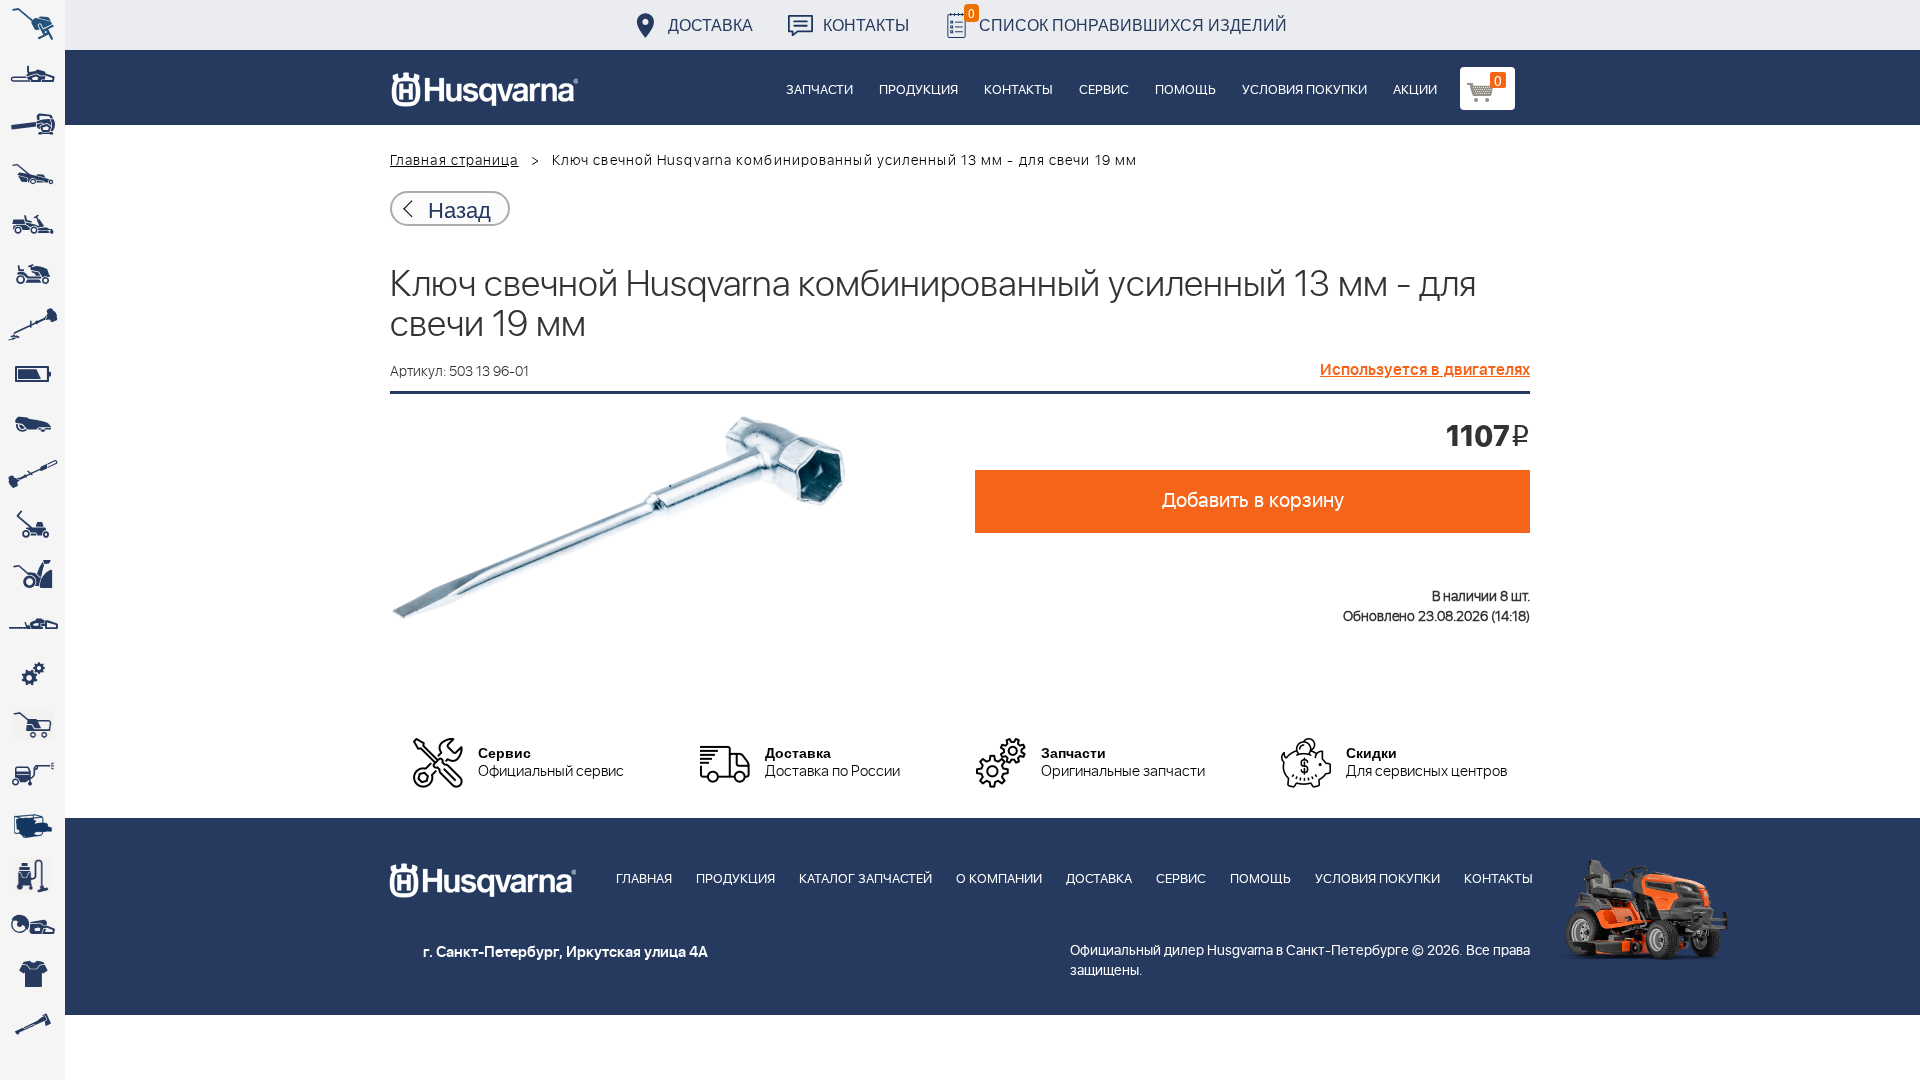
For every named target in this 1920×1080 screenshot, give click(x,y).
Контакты (866, 24)
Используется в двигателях (1425, 370)
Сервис (1104, 90)
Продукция (918, 90)
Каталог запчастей (865, 879)
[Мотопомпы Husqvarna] (32, 825)
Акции (1415, 90)
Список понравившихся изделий (1127, 19)
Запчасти (819, 90)
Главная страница (454, 161)
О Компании (999, 879)
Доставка (710, 24)
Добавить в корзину (1253, 501)
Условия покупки (1304, 90)
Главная (644, 879)
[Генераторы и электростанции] (32, 725)
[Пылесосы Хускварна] (32, 875)
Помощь (1185, 90)
